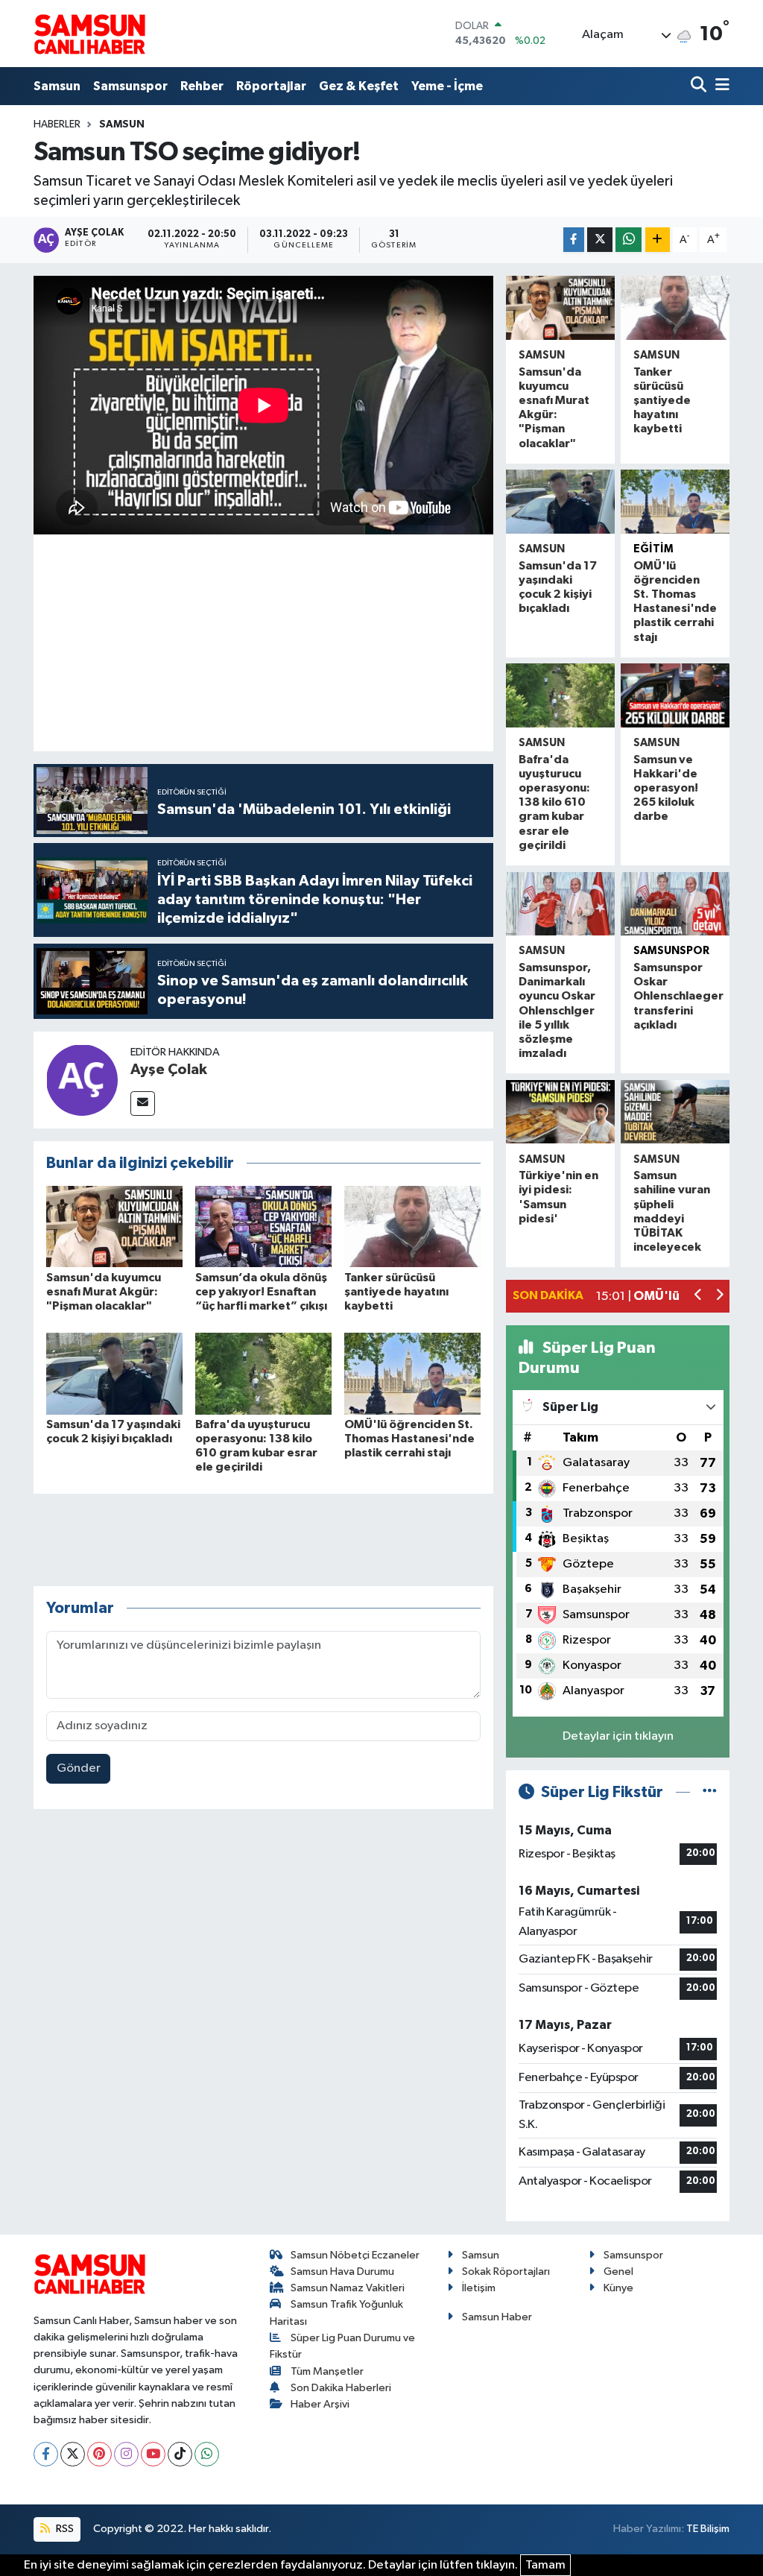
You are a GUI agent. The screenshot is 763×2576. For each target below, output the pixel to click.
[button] (699, 1297)
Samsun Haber (497, 2317)
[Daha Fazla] (658, 240)
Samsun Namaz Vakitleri (348, 2288)
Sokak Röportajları (506, 2272)
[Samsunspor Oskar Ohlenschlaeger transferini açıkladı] (675, 904)
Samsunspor (130, 86)
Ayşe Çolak (169, 1070)
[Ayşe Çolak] (82, 1080)
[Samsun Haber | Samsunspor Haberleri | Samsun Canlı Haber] (89, 34)
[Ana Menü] (720, 86)
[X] (73, 2454)
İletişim (479, 2288)
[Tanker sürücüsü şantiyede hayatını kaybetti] (412, 1227)
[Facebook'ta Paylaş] (574, 240)
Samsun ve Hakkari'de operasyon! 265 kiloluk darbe (666, 788)
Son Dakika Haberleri (341, 2388)
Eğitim (653, 549)
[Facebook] (46, 2454)
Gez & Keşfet (359, 86)
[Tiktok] (180, 2454)
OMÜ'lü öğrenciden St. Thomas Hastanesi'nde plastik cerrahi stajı (409, 1439)
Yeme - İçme (447, 86)
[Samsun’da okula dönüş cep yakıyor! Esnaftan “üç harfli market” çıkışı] (263, 1227)
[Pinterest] (99, 2454)
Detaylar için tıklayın (618, 1736)
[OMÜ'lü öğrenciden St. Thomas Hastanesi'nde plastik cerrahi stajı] (412, 1373)
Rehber (202, 86)
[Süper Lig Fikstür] (710, 1792)
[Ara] (700, 86)
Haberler (57, 124)
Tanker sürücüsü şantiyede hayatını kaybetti (396, 1292)
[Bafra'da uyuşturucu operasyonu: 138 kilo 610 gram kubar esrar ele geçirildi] (263, 1373)
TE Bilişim (708, 2529)
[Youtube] (153, 2454)
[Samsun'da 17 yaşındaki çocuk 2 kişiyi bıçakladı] (114, 1373)
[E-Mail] (143, 1104)
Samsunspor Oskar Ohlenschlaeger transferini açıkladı (678, 996)
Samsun (57, 86)
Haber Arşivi (320, 2404)
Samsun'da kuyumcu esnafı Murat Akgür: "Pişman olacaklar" (104, 1292)
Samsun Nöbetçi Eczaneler (355, 2255)
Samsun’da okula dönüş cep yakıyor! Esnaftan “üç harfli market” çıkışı (261, 1292)
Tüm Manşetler (327, 2371)
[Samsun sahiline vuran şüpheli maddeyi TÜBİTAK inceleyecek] (675, 1112)
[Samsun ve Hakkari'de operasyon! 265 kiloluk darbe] (675, 695)
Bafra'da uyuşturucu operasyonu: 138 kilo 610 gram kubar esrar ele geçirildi (554, 802)
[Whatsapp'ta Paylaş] (629, 240)
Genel (618, 2272)
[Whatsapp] (207, 2454)
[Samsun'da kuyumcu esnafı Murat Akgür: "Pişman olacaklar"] (114, 1227)
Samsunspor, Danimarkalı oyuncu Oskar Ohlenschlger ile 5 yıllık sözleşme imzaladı (557, 1010)
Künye (618, 2288)
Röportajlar (271, 86)
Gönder (79, 1768)
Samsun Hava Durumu (342, 2272)
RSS (64, 2529)
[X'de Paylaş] (600, 240)
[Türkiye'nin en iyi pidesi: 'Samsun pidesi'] (560, 1112)
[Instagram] (126, 2454)
